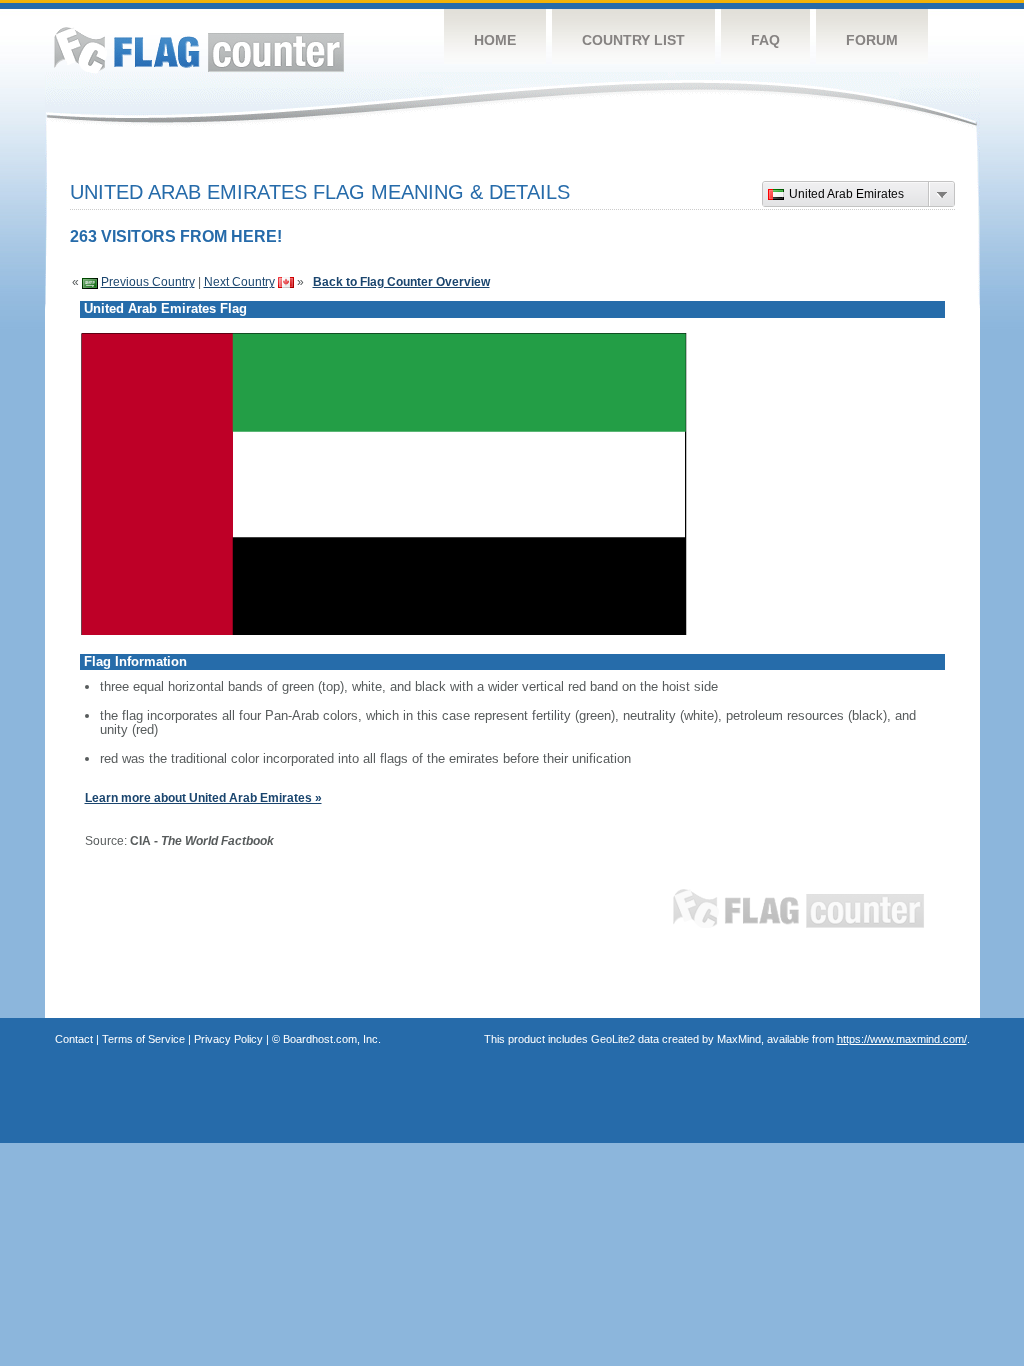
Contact (74, 1039)
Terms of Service (143, 1039)
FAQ (765, 40)
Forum (872, 40)
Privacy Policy (228, 1039)
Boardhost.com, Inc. (332, 1039)
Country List (633, 40)
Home (495, 40)
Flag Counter (199, 49)
